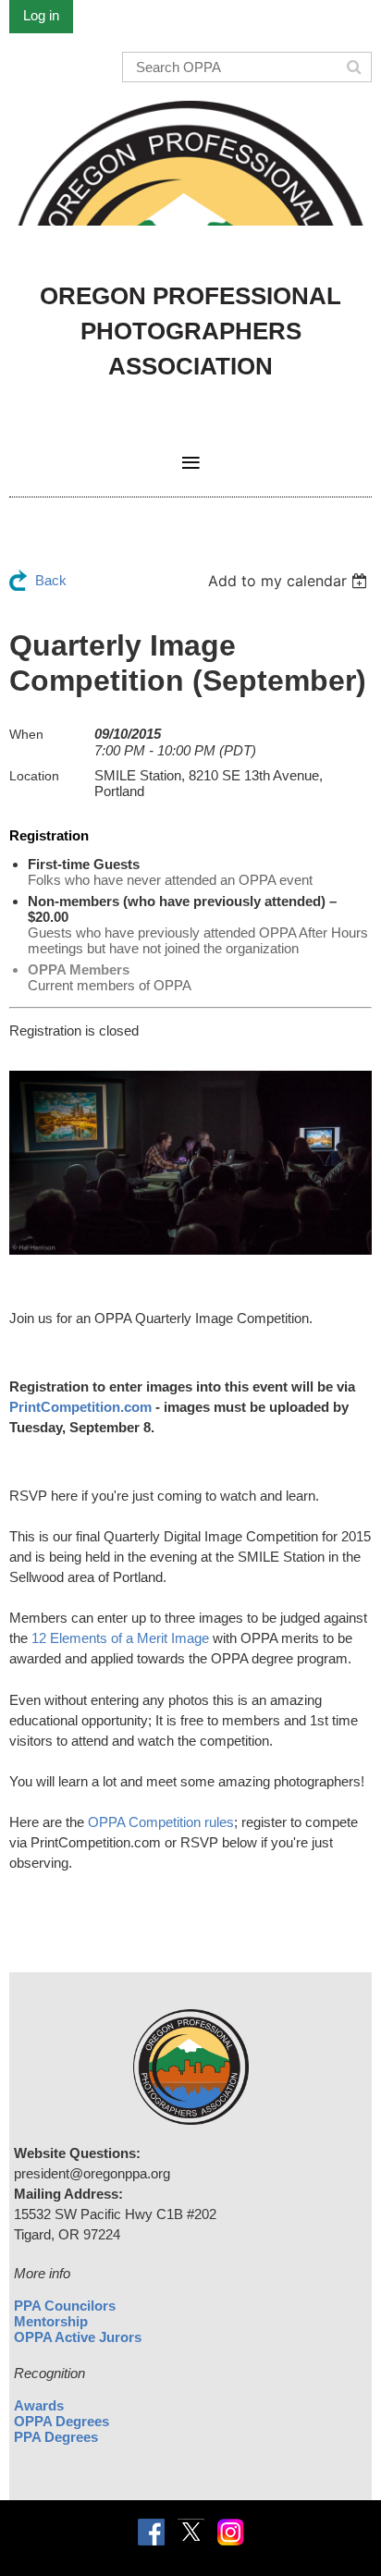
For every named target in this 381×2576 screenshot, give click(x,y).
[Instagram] (231, 2532)
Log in (41, 15)
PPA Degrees (56, 2437)
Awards (39, 2405)
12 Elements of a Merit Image (120, 1638)
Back (51, 580)
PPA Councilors (65, 2306)
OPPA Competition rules (161, 1822)
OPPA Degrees (61, 2421)
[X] (191, 2532)
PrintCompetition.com (80, 1407)
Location (34, 776)
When (26, 734)
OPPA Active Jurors (78, 2337)
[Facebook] (151, 2532)
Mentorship (51, 2321)
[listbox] (290, 581)
